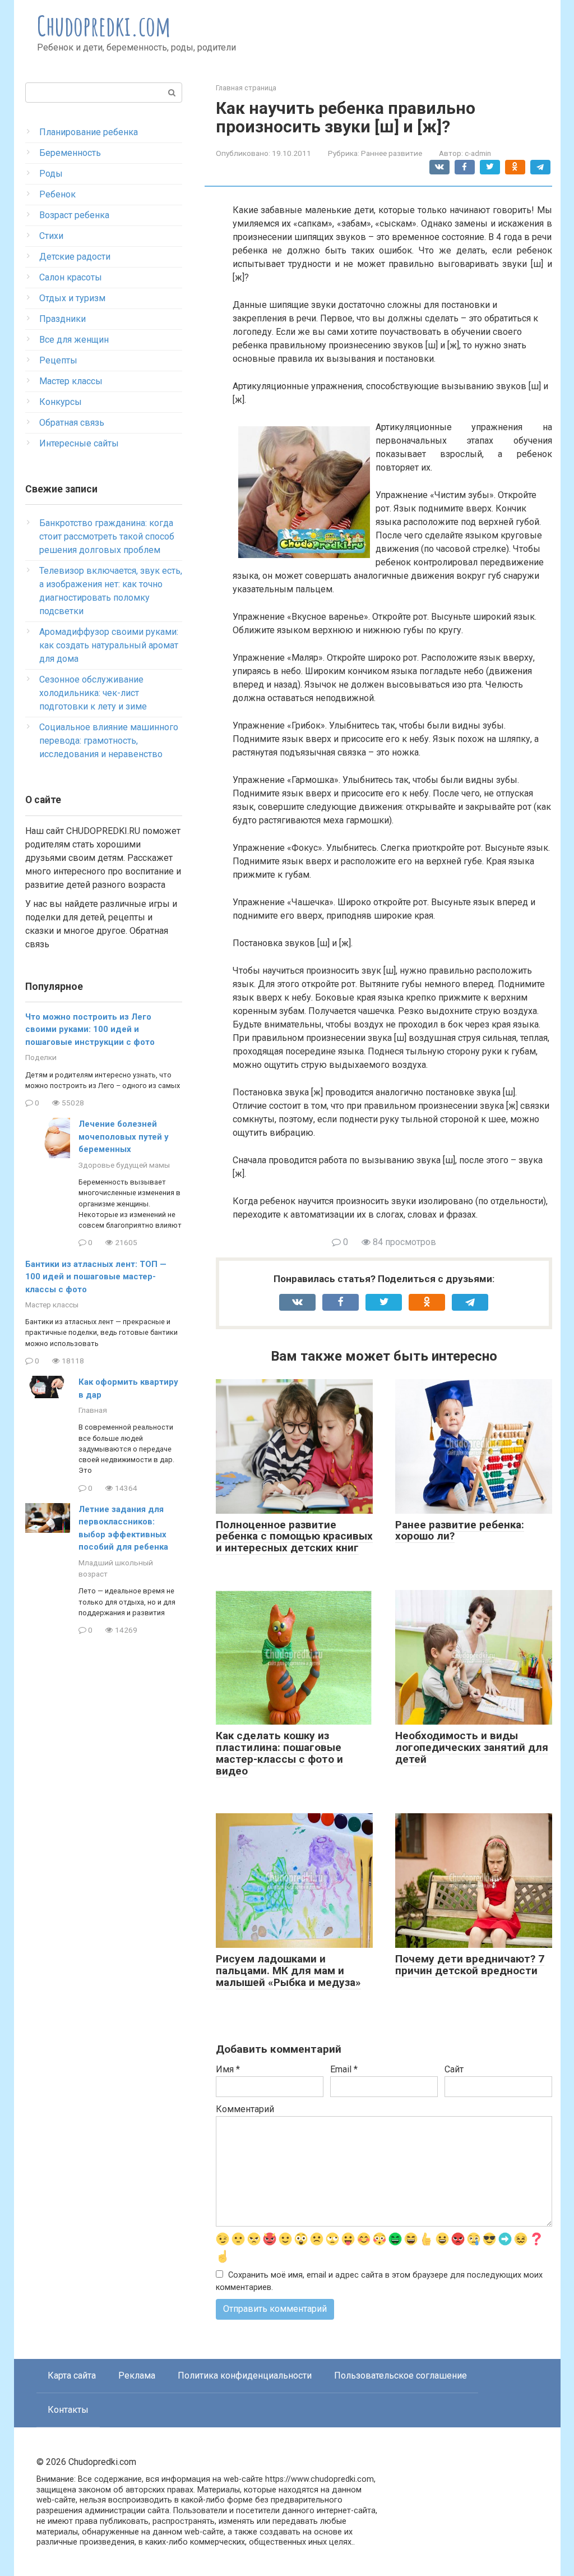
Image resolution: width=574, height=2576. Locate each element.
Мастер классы (71, 381)
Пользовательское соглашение (401, 2375)
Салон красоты (71, 277)
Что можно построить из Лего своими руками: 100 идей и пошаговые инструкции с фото (90, 1029)
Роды (51, 174)
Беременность (70, 153)
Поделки (41, 1057)
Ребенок (57, 194)
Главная (93, 1410)
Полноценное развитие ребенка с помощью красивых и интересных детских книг (294, 1536)
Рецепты (58, 360)
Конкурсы (61, 402)
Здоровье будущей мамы (124, 1165)
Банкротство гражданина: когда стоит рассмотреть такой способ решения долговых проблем (107, 536)
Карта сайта (72, 2375)
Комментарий (245, 2109)
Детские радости (75, 257)
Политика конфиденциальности (245, 2375)
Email (344, 2069)
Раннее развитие (392, 153)
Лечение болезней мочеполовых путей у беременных (124, 1137)
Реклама (137, 2375)
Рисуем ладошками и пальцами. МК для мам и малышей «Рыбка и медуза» (288, 1971)
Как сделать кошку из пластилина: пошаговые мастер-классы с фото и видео (279, 1753)
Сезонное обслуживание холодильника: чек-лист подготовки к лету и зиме (93, 693)
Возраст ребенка (74, 215)
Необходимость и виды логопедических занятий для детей (472, 1747)
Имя (228, 2069)
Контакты (68, 2410)
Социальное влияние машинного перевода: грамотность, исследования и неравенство (109, 741)
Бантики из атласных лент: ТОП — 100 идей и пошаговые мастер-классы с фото (96, 1277)
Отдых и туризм (72, 298)
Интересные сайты (79, 443)
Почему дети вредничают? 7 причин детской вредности (470, 1965)
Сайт (454, 2069)
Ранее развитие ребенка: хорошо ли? (460, 1531)
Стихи (51, 236)
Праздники (63, 319)
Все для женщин (74, 340)
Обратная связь (72, 423)
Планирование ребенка (89, 132)
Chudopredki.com (104, 26)
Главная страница (246, 88)
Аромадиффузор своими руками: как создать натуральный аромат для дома (109, 645)
